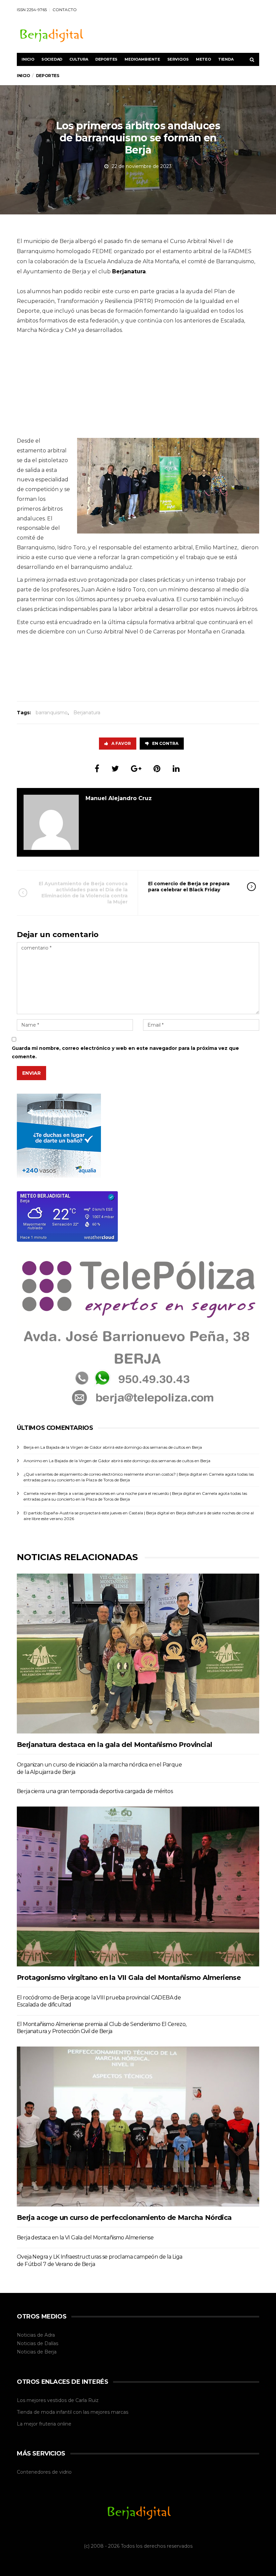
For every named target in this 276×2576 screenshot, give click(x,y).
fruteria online (55, 2424)
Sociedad (52, 59)
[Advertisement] (138, 389)
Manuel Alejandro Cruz (119, 798)
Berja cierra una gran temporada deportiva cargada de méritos (95, 1791)
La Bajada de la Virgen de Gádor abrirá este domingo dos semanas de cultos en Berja (121, 1447)
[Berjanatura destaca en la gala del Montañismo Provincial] (138, 1653)
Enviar (31, 1073)
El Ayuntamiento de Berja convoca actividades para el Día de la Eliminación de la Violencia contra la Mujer (83, 893)
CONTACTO (65, 10)
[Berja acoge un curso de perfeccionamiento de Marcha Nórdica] (138, 2126)
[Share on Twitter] (115, 769)
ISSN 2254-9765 (32, 10)
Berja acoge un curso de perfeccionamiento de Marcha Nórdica (124, 2218)
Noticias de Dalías (38, 2343)
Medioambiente (142, 59)
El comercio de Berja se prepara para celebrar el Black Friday (189, 887)
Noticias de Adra (36, 2335)
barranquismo (52, 713)
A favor (121, 743)
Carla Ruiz (87, 2400)
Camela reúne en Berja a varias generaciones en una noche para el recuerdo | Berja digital (109, 1493)
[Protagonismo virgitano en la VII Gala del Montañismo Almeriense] (138, 1886)
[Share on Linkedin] (176, 769)
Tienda (226, 59)
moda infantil (56, 2412)
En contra (165, 743)
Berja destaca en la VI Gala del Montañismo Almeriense (85, 2238)
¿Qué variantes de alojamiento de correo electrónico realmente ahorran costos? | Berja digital (113, 1474)
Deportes (106, 59)
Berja (50, 2352)
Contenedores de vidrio (44, 2472)
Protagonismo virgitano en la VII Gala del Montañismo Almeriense (129, 1978)
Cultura (79, 59)
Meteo (203, 59)
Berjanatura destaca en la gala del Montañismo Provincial (114, 1745)
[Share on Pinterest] (157, 769)
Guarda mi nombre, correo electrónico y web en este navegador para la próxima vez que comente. (125, 1052)
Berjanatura (87, 713)
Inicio (28, 59)
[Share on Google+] (136, 769)
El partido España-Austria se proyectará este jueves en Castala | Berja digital (96, 1513)
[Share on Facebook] (97, 769)
